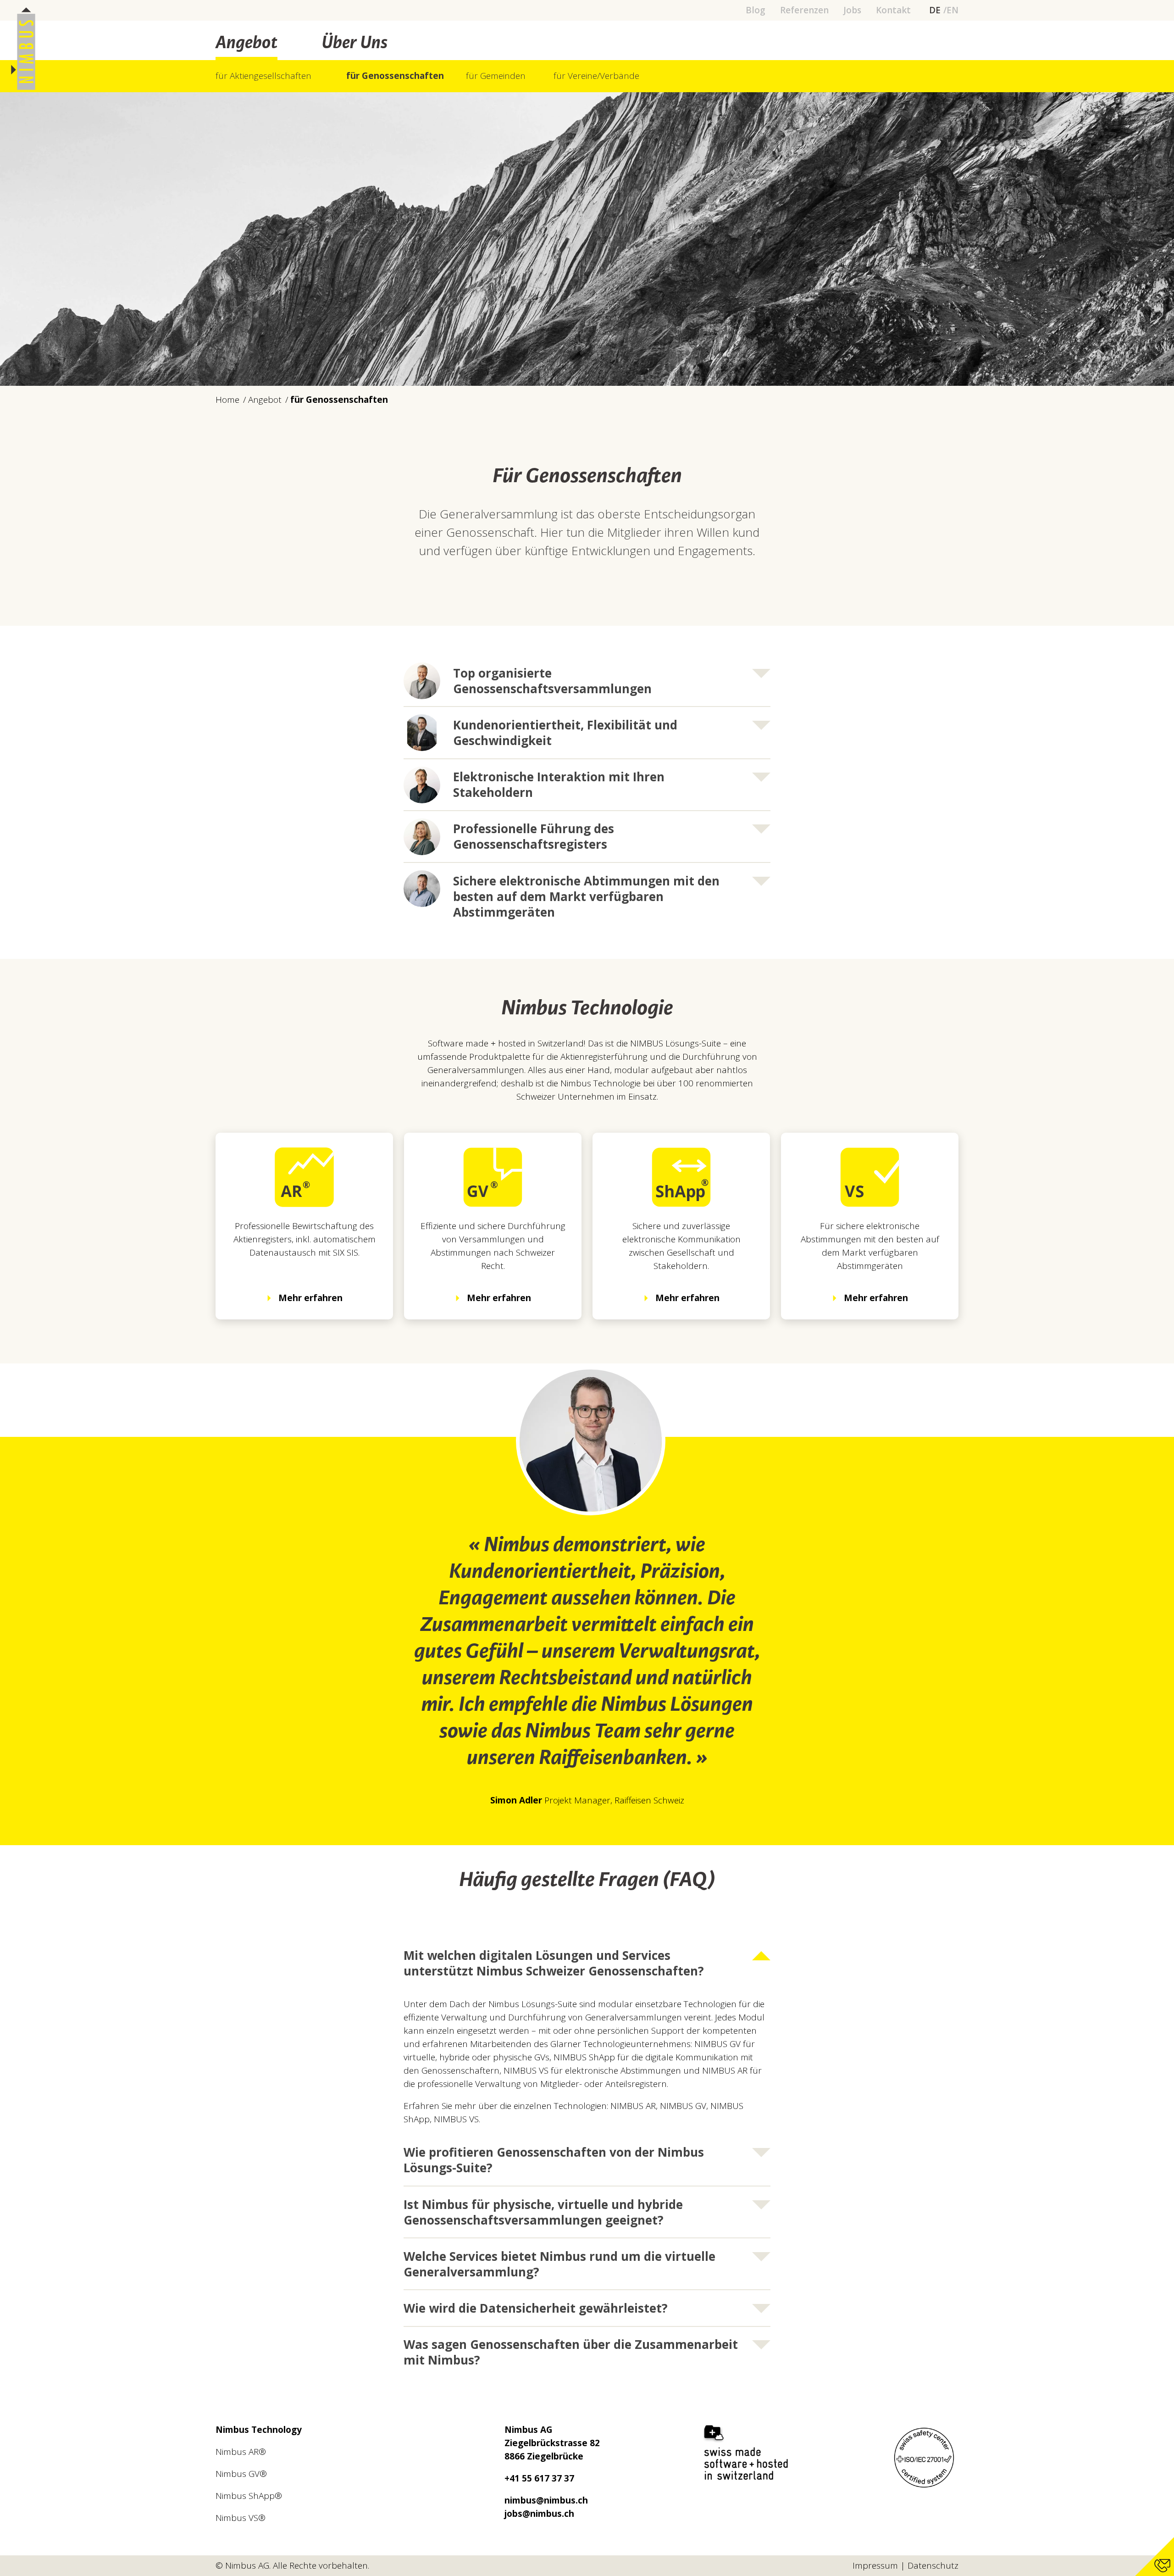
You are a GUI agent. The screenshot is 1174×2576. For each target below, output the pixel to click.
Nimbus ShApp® (249, 2496)
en (952, 10)
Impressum (875, 2565)
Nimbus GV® (241, 2474)
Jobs (852, 10)
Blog (756, 10)
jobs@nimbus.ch (539, 2514)
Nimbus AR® (241, 2452)
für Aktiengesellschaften (263, 76)
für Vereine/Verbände (596, 76)
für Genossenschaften (395, 76)
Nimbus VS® (241, 2518)
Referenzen (804, 10)
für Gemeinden (496, 76)
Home (227, 400)
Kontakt (893, 10)
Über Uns (354, 44)
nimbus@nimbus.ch (546, 2500)
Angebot (246, 44)
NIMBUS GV (683, 2106)
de (935, 10)
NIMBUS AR (633, 2106)
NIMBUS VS (456, 2119)
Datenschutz (933, 2565)
